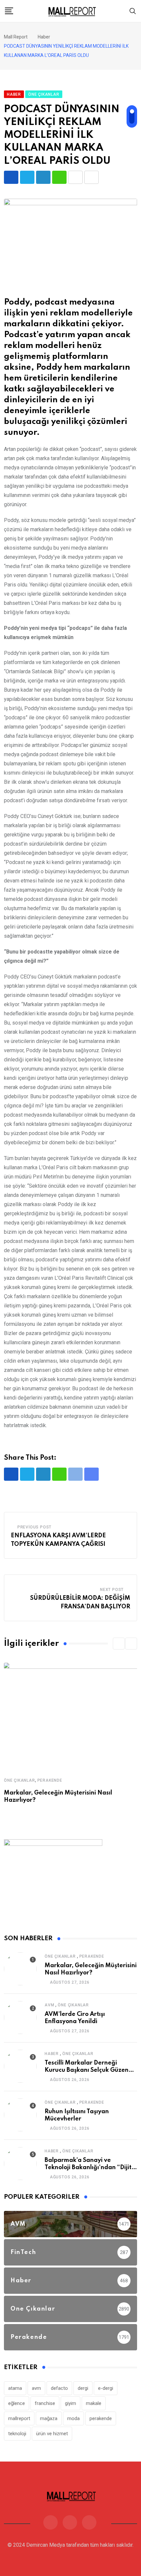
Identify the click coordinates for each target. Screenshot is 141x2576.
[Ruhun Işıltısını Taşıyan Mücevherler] (20, 2115)
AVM (49, 2005)
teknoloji (17, 2434)
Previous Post (34, 1527)
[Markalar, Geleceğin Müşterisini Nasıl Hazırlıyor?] (20, 1969)
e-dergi (106, 2388)
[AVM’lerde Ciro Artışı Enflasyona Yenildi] (20, 2018)
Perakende (50, 1780)
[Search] (133, 11)
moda (73, 2418)
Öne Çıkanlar (20, 1780)
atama (15, 2388)
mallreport (19, 2418)
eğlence (17, 2403)
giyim (70, 2403)
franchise (45, 2403)
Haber (52, 2054)
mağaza (49, 2418)
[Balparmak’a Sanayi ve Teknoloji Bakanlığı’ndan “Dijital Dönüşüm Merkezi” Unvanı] (20, 2164)
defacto (59, 2388)
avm (36, 2388)
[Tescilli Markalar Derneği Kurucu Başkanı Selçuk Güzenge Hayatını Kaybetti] (20, 2066)
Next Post (112, 1590)
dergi (83, 2388)
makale (94, 2403)
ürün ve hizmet (52, 2434)
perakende (101, 2418)
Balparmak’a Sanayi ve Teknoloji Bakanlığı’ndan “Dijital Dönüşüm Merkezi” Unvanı (91, 2168)
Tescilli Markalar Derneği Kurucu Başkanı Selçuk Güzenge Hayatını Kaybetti (90, 2070)
